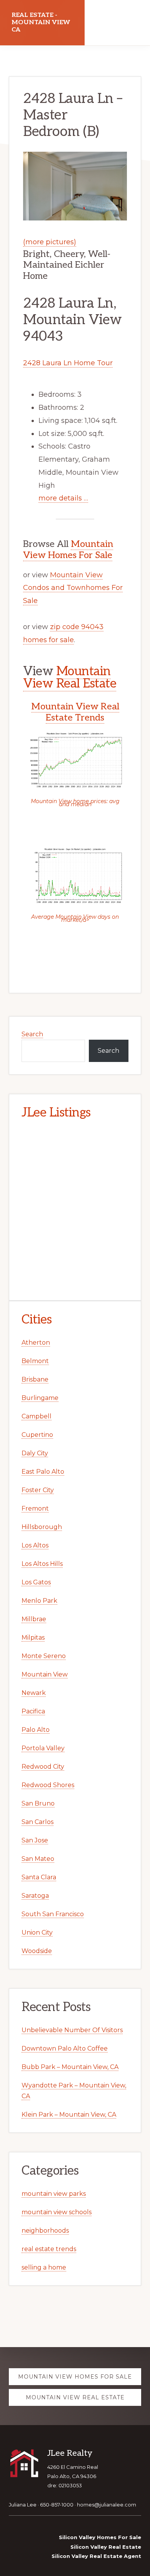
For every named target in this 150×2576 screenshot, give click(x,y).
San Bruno (38, 1803)
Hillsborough (42, 1527)
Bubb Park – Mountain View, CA (70, 2067)
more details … (63, 498)
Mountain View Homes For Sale (68, 550)
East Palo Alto (43, 1472)
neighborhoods (45, 2231)
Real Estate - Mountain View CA (41, 22)
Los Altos (35, 1545)
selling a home (44, 2267)
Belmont (35, 1361)
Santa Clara (39, 1877)
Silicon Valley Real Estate (106, 2547)
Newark (34, 1693)
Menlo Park (39, 1601)
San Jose (35, 1840)
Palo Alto (36, 1730)
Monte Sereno (44, 1656)
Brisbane (35, 1379)
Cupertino (37, 1435)
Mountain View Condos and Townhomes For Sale (73, 588)
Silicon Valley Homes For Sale (100, 2537)
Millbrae (34, 1619)
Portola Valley (43, 1748)
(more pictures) (50, 242)
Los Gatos (36, 1582)
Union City (37, 1932)
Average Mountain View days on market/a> (75, 918)
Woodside (37, 1951)
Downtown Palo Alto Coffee (65, 2048)
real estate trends (49, 2249)
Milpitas (33, 1638)
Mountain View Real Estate (70, 678)
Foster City (38, 1490)
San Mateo (38, 1859)
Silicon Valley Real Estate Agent (96, 2556)
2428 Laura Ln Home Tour (68, 363)
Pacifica (33, 1711)
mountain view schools (57, 2212)
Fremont (35, 1508)
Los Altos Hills (42, 1564)
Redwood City (43, 1767)
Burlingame (40, 1398)
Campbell (37, 1416)
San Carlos (37, 1822)
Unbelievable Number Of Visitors (72, 2030)
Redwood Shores (48, 1785)
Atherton (36, 1343)
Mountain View (45, 1674)
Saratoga (35, 1896)
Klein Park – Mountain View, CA (69, 2115)
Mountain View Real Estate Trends (75, 712)
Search (32, 1034)
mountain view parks (54, 2194)
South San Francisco (53, 1914)
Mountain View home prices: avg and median (75, 803)
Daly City (35, 1453)
